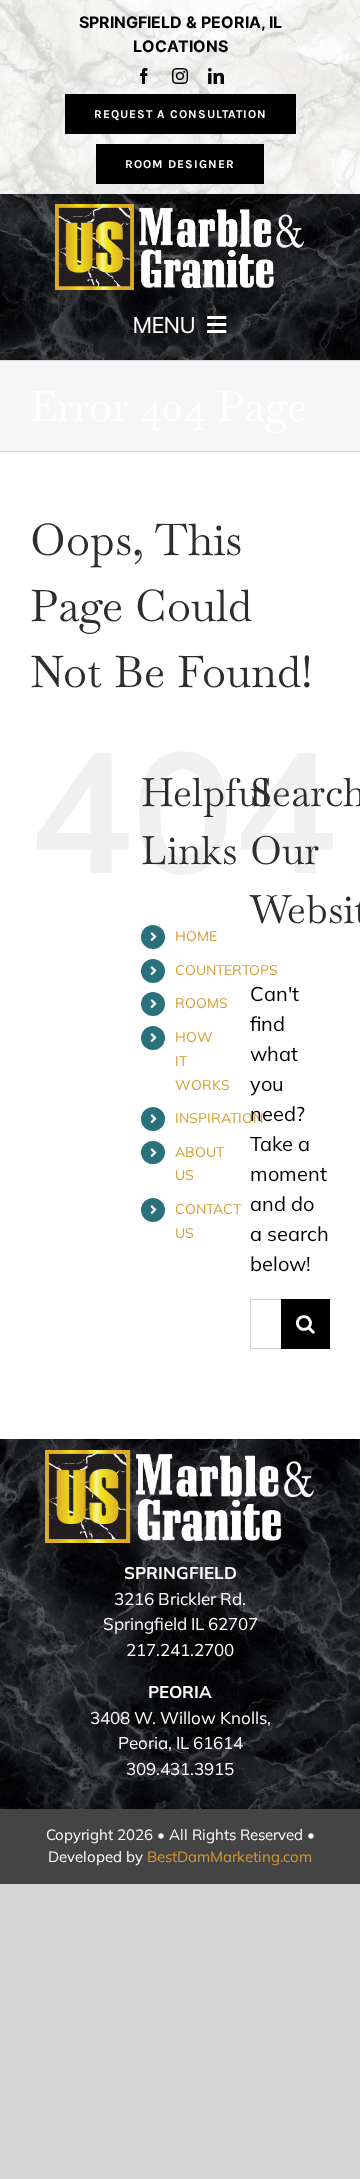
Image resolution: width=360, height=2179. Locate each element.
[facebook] (144, 76)
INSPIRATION (219, 1118)
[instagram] (180, 76)
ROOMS (201, 1003)
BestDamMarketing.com (229, 1856)
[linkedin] (216, 76)
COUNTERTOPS (226, 970)
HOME (196, 936)
